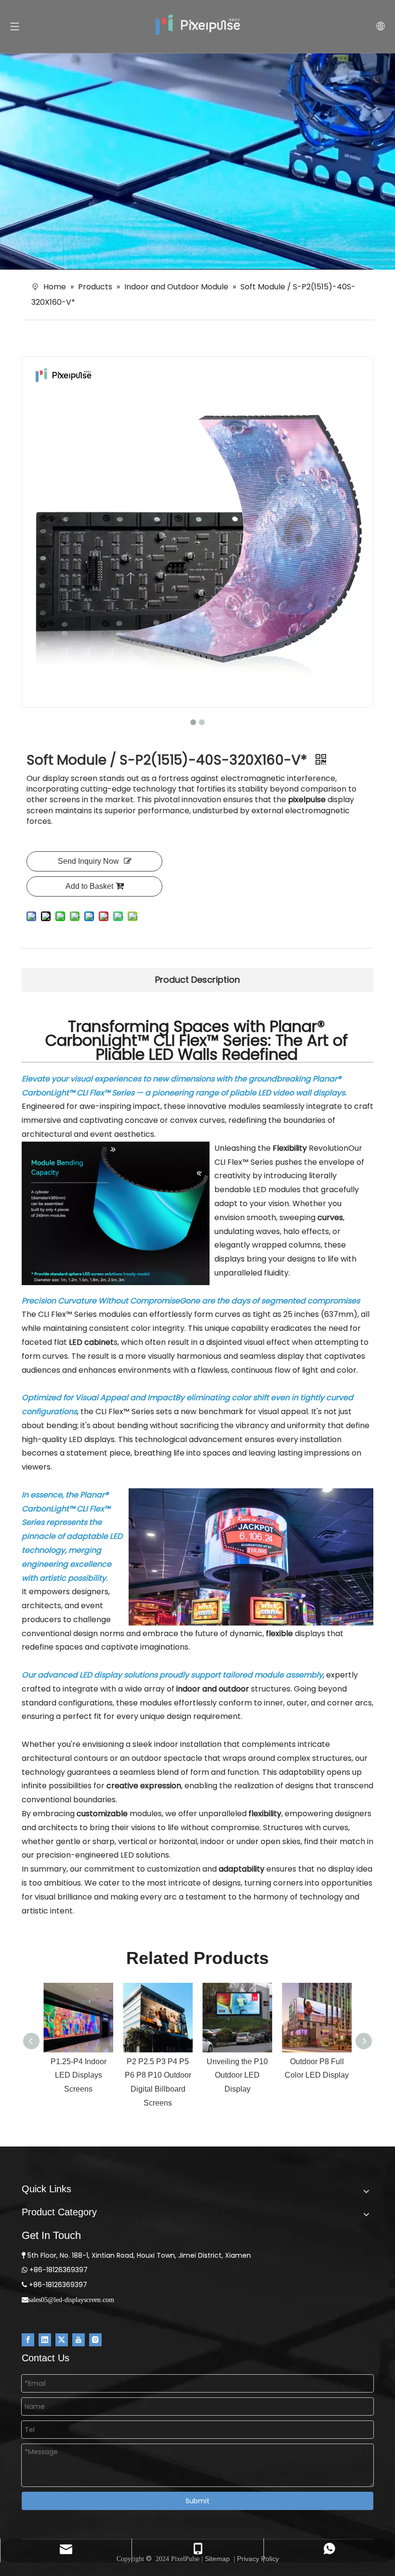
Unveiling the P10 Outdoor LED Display (237, 2075)
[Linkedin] (45, 2340)
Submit (197, 2501)
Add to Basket (89, 886)
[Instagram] (95, 2340)
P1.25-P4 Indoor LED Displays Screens (79, 2075)
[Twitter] (62, 2340)
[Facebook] (28, 2340)
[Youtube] (79, 2340)
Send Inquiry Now (88, 861)
